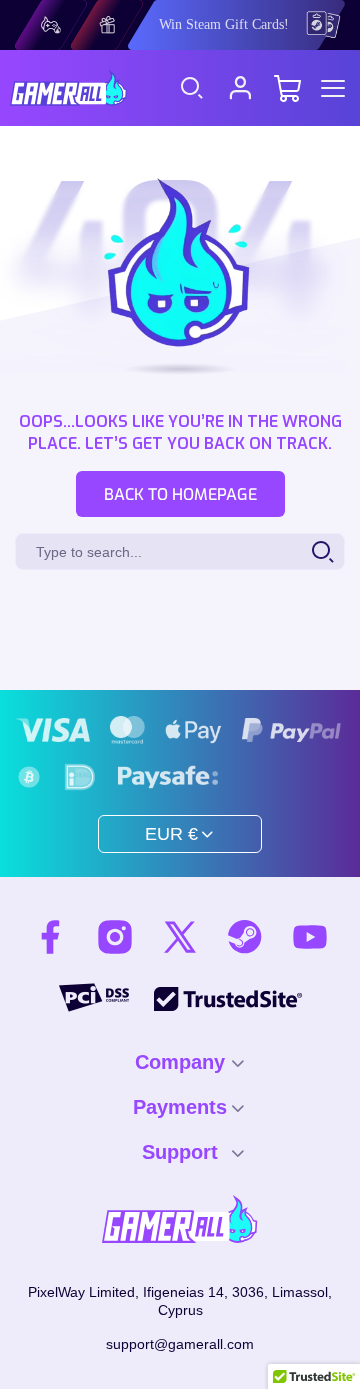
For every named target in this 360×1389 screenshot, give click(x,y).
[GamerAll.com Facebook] (50, 937)
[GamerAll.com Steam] (245, 937)
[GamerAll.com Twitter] (180, 937)
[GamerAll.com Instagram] (115, 937)
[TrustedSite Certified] (228, 998)
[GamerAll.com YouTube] (310, 937)
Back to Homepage (180, 494)
